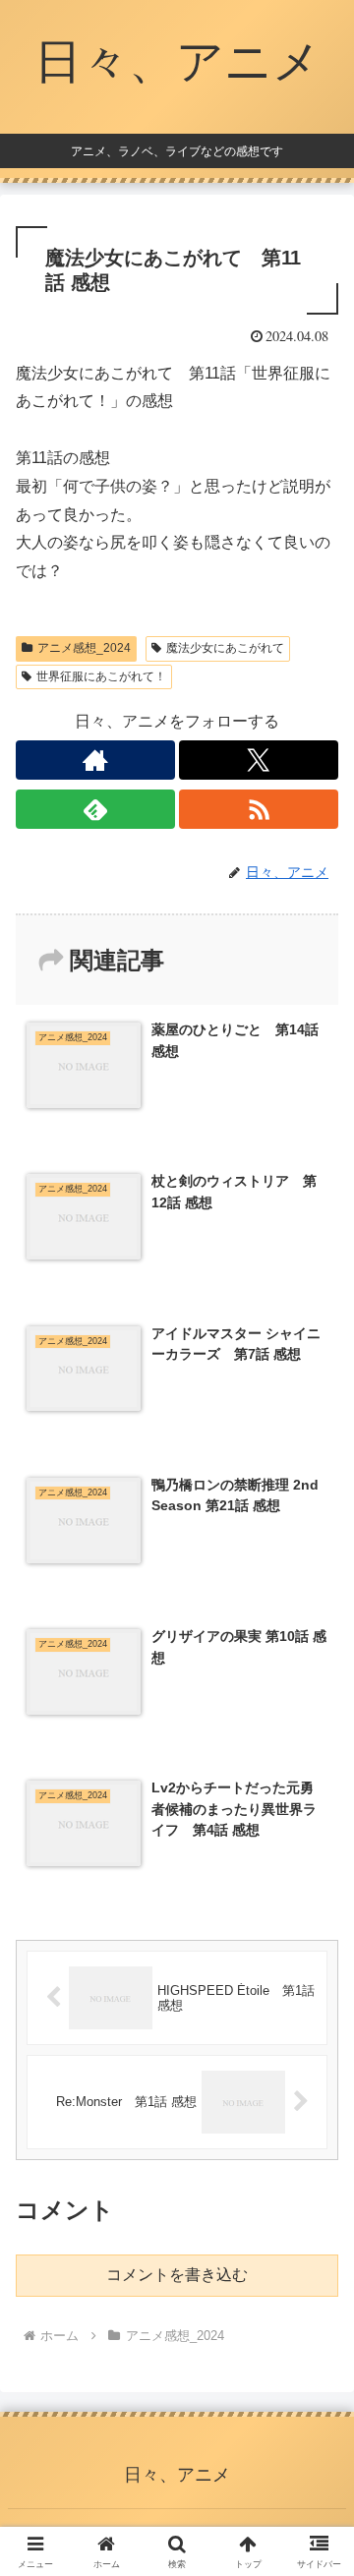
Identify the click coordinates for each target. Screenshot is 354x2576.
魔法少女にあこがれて (225, 648)
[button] (316, 2394)
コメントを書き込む (177, 2275)
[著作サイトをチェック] (95, 760)
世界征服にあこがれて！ (101, 676)
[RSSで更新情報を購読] (259, 809)
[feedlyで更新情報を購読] (95, 809)
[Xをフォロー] (259, 760)
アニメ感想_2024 (84, 648)
